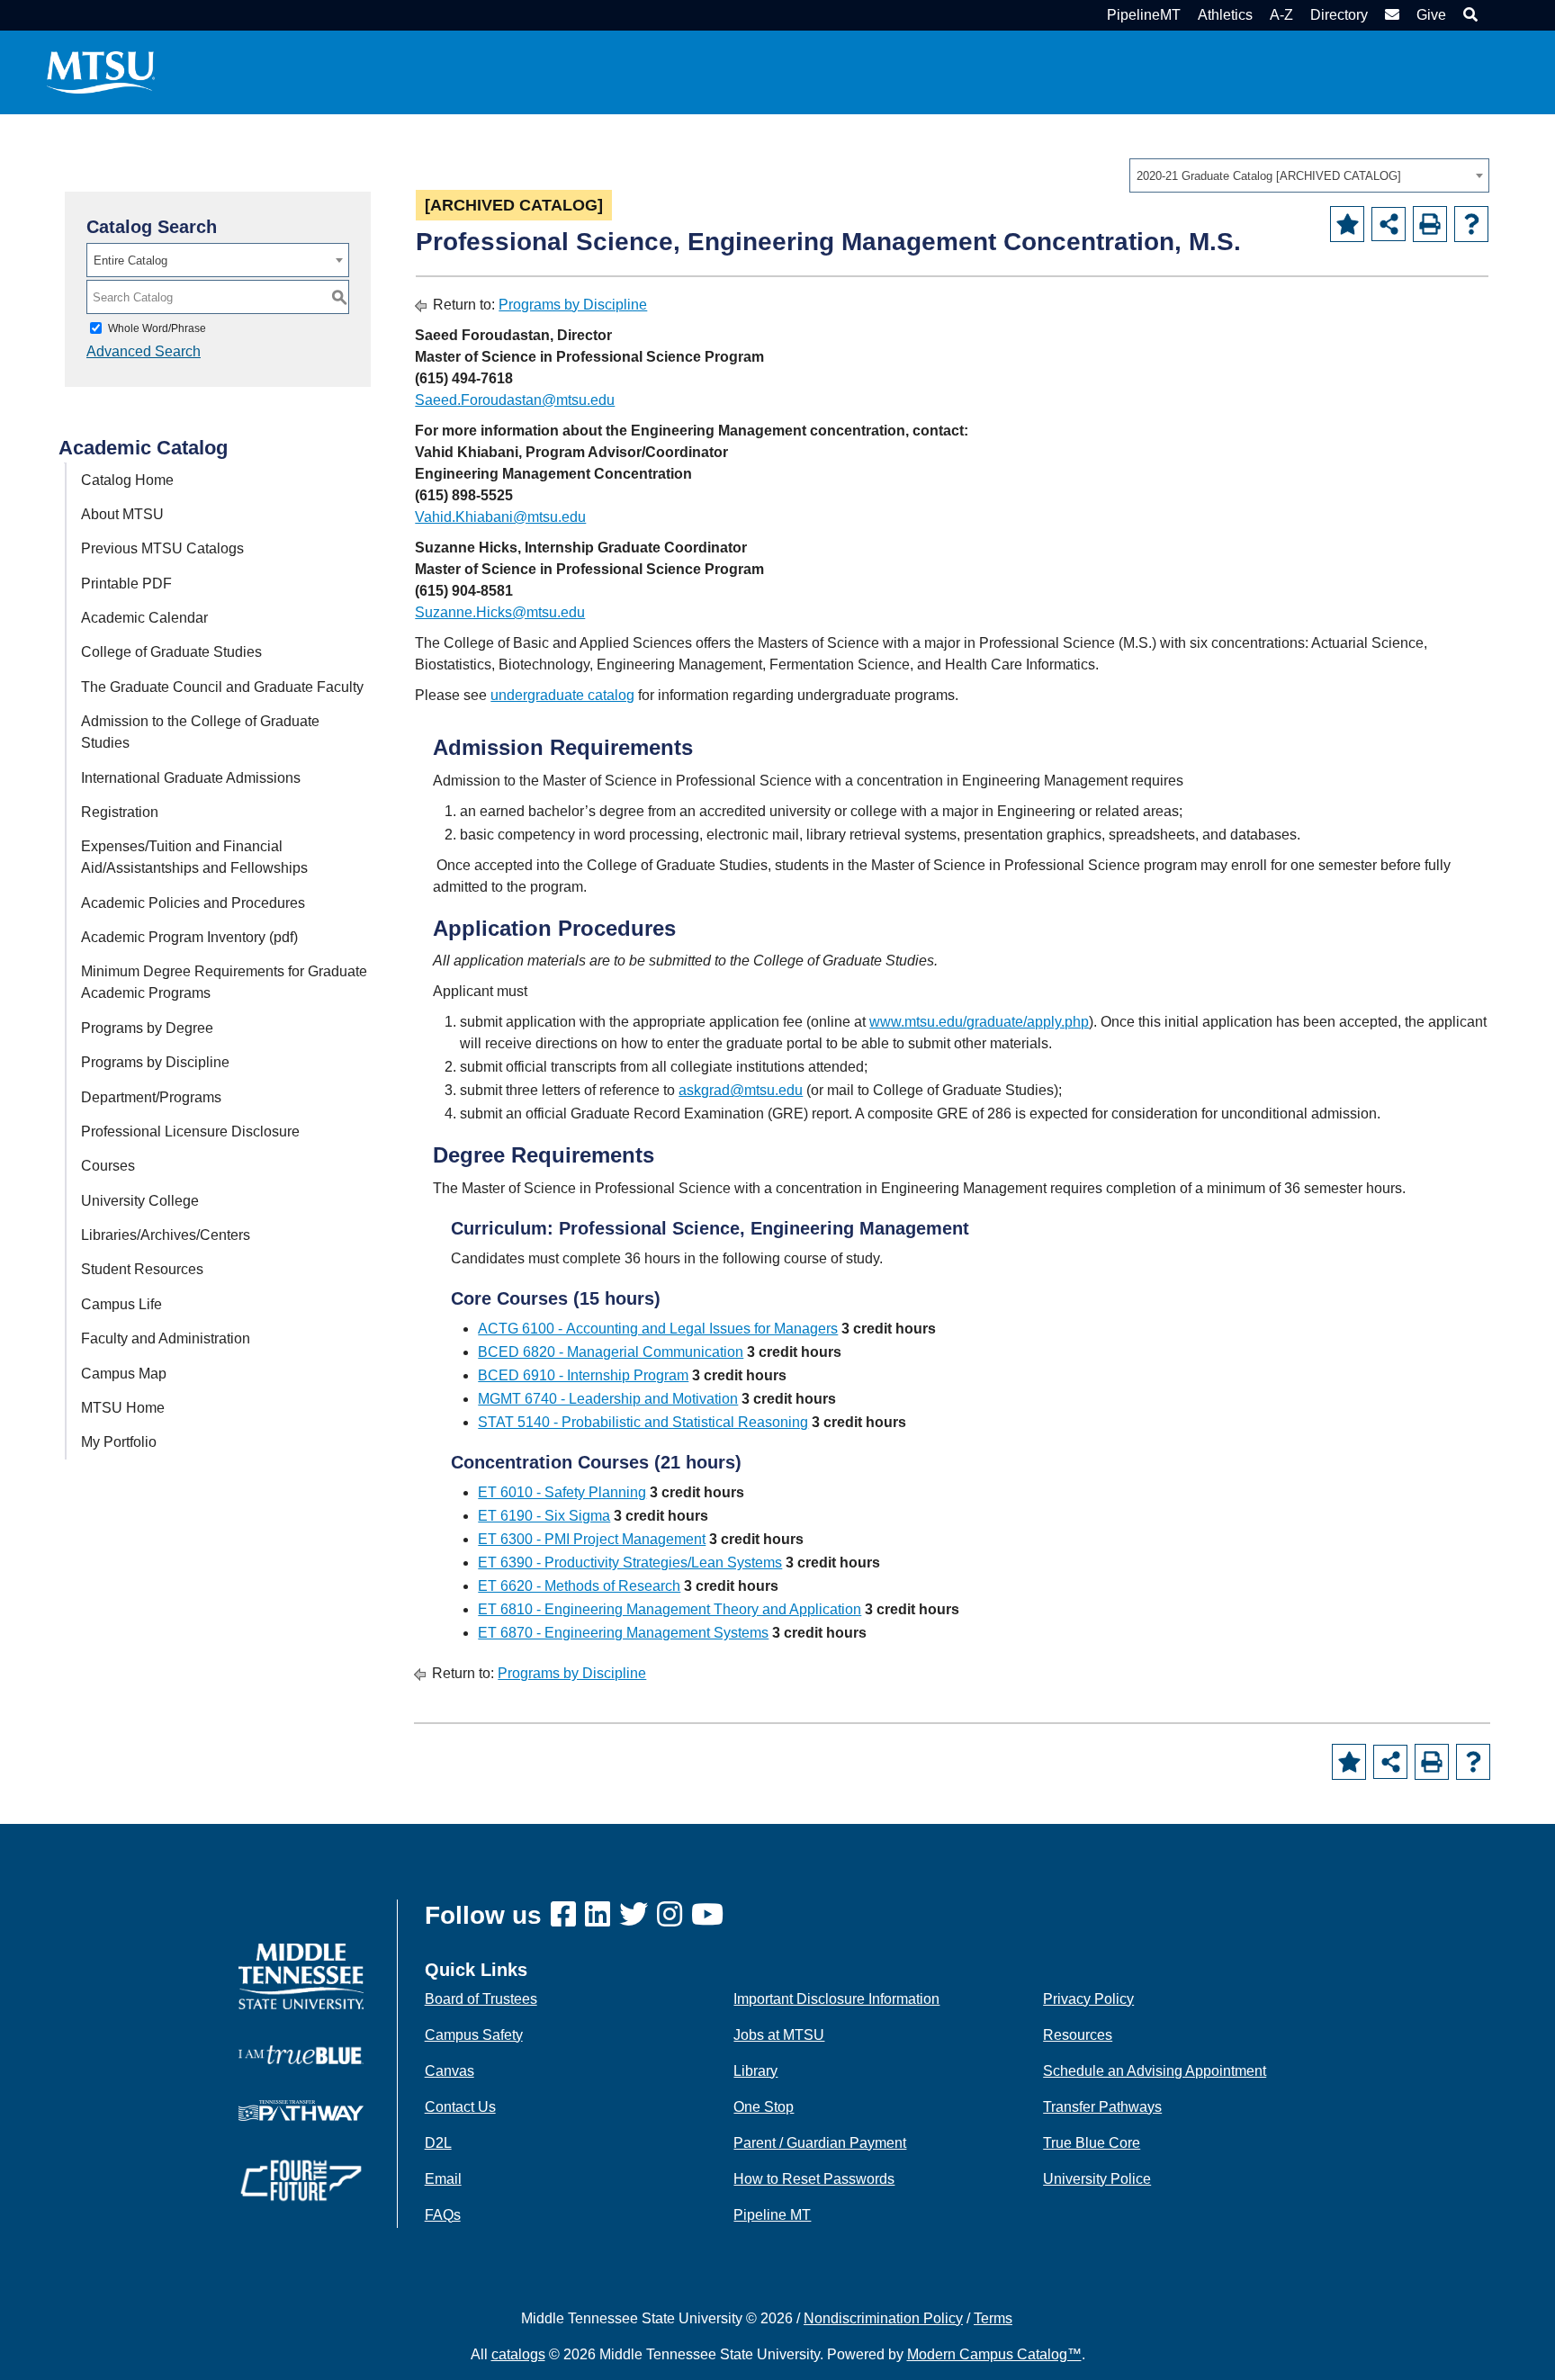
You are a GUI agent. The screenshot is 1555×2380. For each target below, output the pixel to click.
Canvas (449, 2071)
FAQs (443, 2215)
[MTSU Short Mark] (101, 72)
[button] (1468, 15)
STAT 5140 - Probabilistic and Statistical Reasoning (643, 1422)
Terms (993, 2318)
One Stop (764, 2107)
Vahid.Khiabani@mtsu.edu (500, 517)
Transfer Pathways (1102, 2107)
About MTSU (122, 514)
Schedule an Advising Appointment (1155, 2071)
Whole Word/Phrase (157, 328)
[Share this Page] (1389, 224)
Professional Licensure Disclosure (190, 1132)
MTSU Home (123, 1408)
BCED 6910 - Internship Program (583, 1375)
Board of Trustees (481, 1999)
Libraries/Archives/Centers (166, 1235)
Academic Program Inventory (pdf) (189, 937)
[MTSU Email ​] (1390, 15)
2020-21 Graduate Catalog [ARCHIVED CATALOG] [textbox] (1269, 176)
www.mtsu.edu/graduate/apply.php (979, 1022)
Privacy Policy (1088, 1999)
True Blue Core (1092, 2143)
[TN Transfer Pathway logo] (301, 2110)
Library (755, 2071)
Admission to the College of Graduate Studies (200, 732)
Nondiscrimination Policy (883, 2318)
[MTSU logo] (301, 1976)
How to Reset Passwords (814, 2179)
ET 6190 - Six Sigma (544, 1516)
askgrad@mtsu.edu (741, 1090)
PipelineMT (1144, 15)
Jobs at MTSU (779, 2035)
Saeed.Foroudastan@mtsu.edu (515, 400)
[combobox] (1309, 175)
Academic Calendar (144, 618)
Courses (108, 1166)
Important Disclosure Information (836, 1999)
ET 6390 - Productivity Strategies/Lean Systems (630, 1563)
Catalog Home (127, 480)
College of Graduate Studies (171, 652)
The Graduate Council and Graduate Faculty (222, 687)
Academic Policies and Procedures (193, 903)
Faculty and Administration (166, 1338)
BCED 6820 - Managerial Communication (611, 1352)
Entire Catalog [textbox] (130, 260)
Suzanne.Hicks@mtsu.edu (500, 612)
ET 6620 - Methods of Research (579, 1586)
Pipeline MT (772, 2215)
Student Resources (142, 1269)
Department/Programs (151, 1097)
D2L (438, 2143)
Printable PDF (126, 584)
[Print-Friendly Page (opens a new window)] (1430, 224)
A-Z (1281, 15)
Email (443, 2179)
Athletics (1225, 15)
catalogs (518, 2354)
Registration (120, 812)
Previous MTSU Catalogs (162, 548)
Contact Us (460, 2107)
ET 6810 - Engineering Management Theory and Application (670, 1609)
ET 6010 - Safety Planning (562, 1492)
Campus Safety (474, 2035)
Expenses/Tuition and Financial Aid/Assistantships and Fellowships (194, 857)
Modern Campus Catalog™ (994, 2354)
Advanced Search (144, 351)
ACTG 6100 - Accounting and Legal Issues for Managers (658, 1329)
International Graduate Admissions (191, 778)
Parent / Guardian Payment (820, 2143)
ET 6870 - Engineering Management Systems (623, 1633)
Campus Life (121, 1304)
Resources (1078, 2035)
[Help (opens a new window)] (1471, 224)
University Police (1097, 2179)
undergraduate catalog (562, 695)
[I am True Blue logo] (301, 2054)
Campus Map (124, 1374)
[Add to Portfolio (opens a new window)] (1347, 224)
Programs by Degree (147, 1028)
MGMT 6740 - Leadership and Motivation (608, 1399)
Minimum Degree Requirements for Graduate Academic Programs (224, 982)
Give (1431, 15)
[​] (568, 1915)
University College (140, 1201)
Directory (1339, 15)
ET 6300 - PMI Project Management (592, 1539)
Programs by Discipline (155, 1062)
